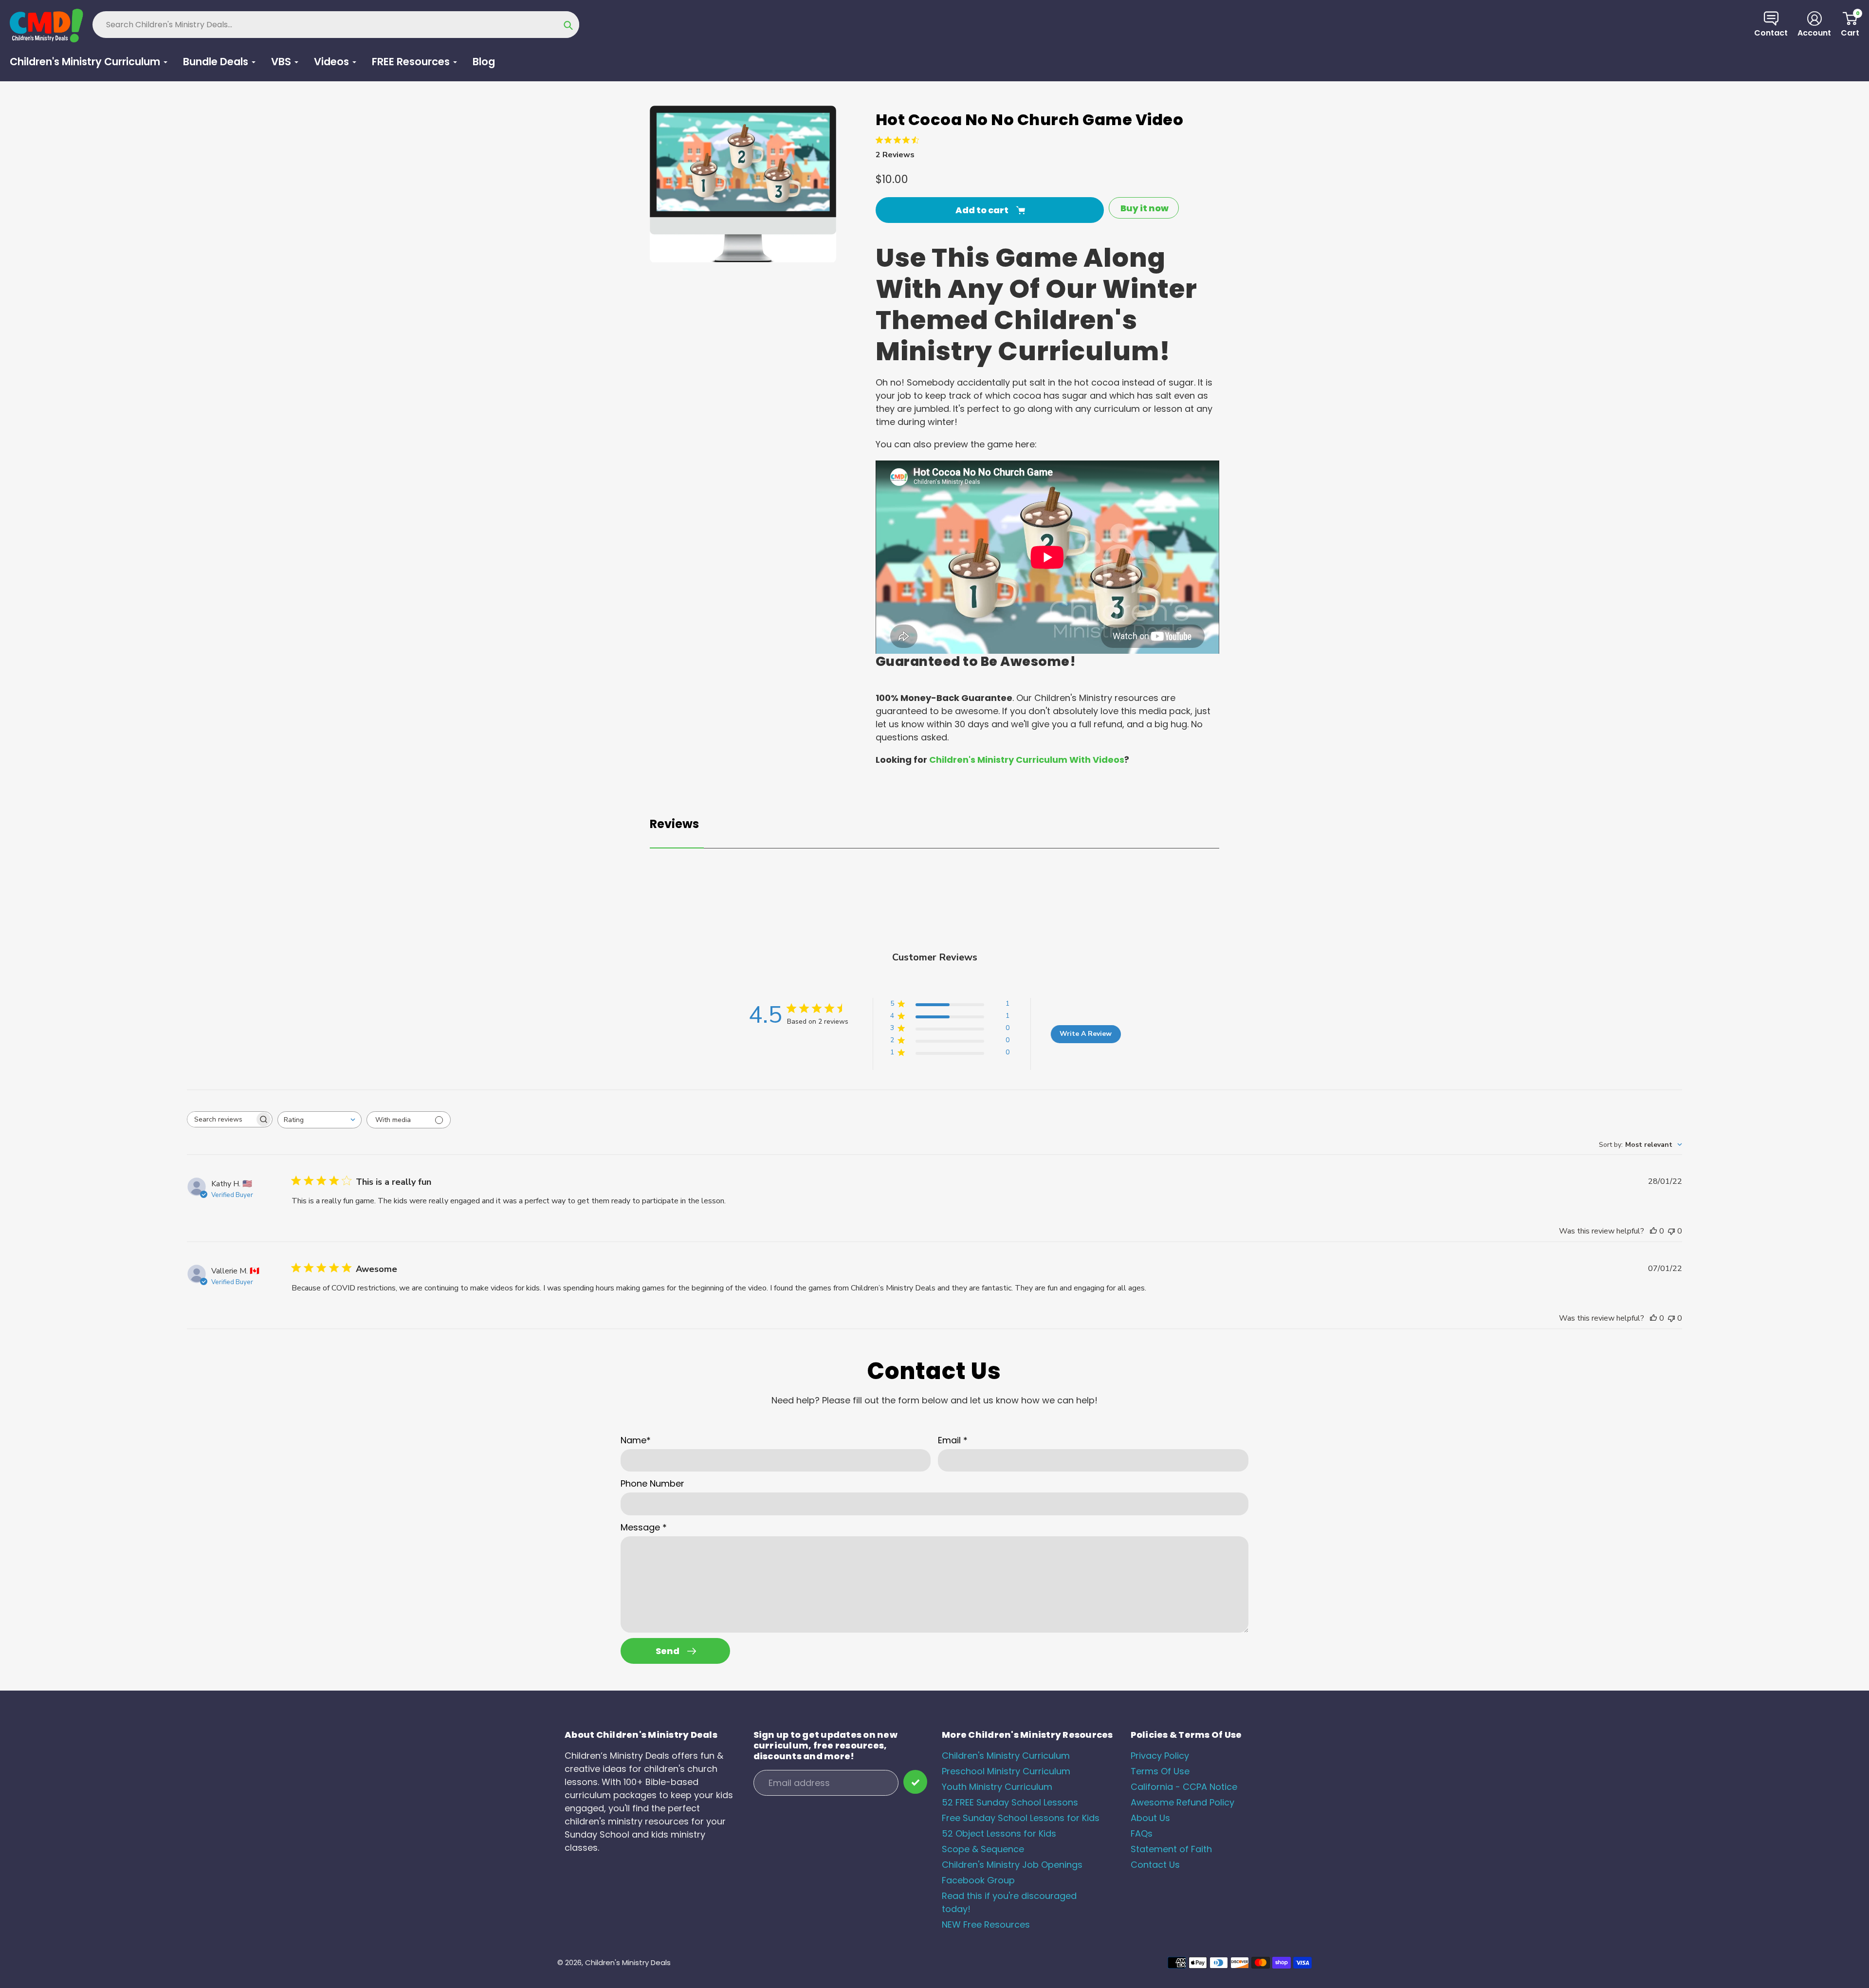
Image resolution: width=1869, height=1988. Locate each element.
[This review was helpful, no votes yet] (1653, 1231)
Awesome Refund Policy (1182, 1802)
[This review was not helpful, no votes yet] (1671, 1231)
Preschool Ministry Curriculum (1006, 1771)
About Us (1150, 1818)
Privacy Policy (1160, 1756)
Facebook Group (978, 1880)
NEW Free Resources (986, 1924)
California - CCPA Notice (1184, 1787)
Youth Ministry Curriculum (997, 1787)
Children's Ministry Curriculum (1006, 1756)
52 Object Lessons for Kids (999, 1833)
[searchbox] (221, 1119)
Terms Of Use (1160, 1771)
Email (953, 1440)
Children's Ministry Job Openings (1012, 1865)
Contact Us (1155, 1865)
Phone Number (652, 1483)
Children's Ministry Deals (628, 1962)
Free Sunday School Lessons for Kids (1021, 1818)
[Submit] (915, 1782)
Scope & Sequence (983, 1849)
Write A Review (1086, 1034)
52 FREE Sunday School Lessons (1010, 1802)
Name (636, 1440)
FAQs (1142, 1833)
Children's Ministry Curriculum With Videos (1027, 760)
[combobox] (320, 1120)
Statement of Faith (1171, 1849)
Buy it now (1145, 208)
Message (644, 1527)
